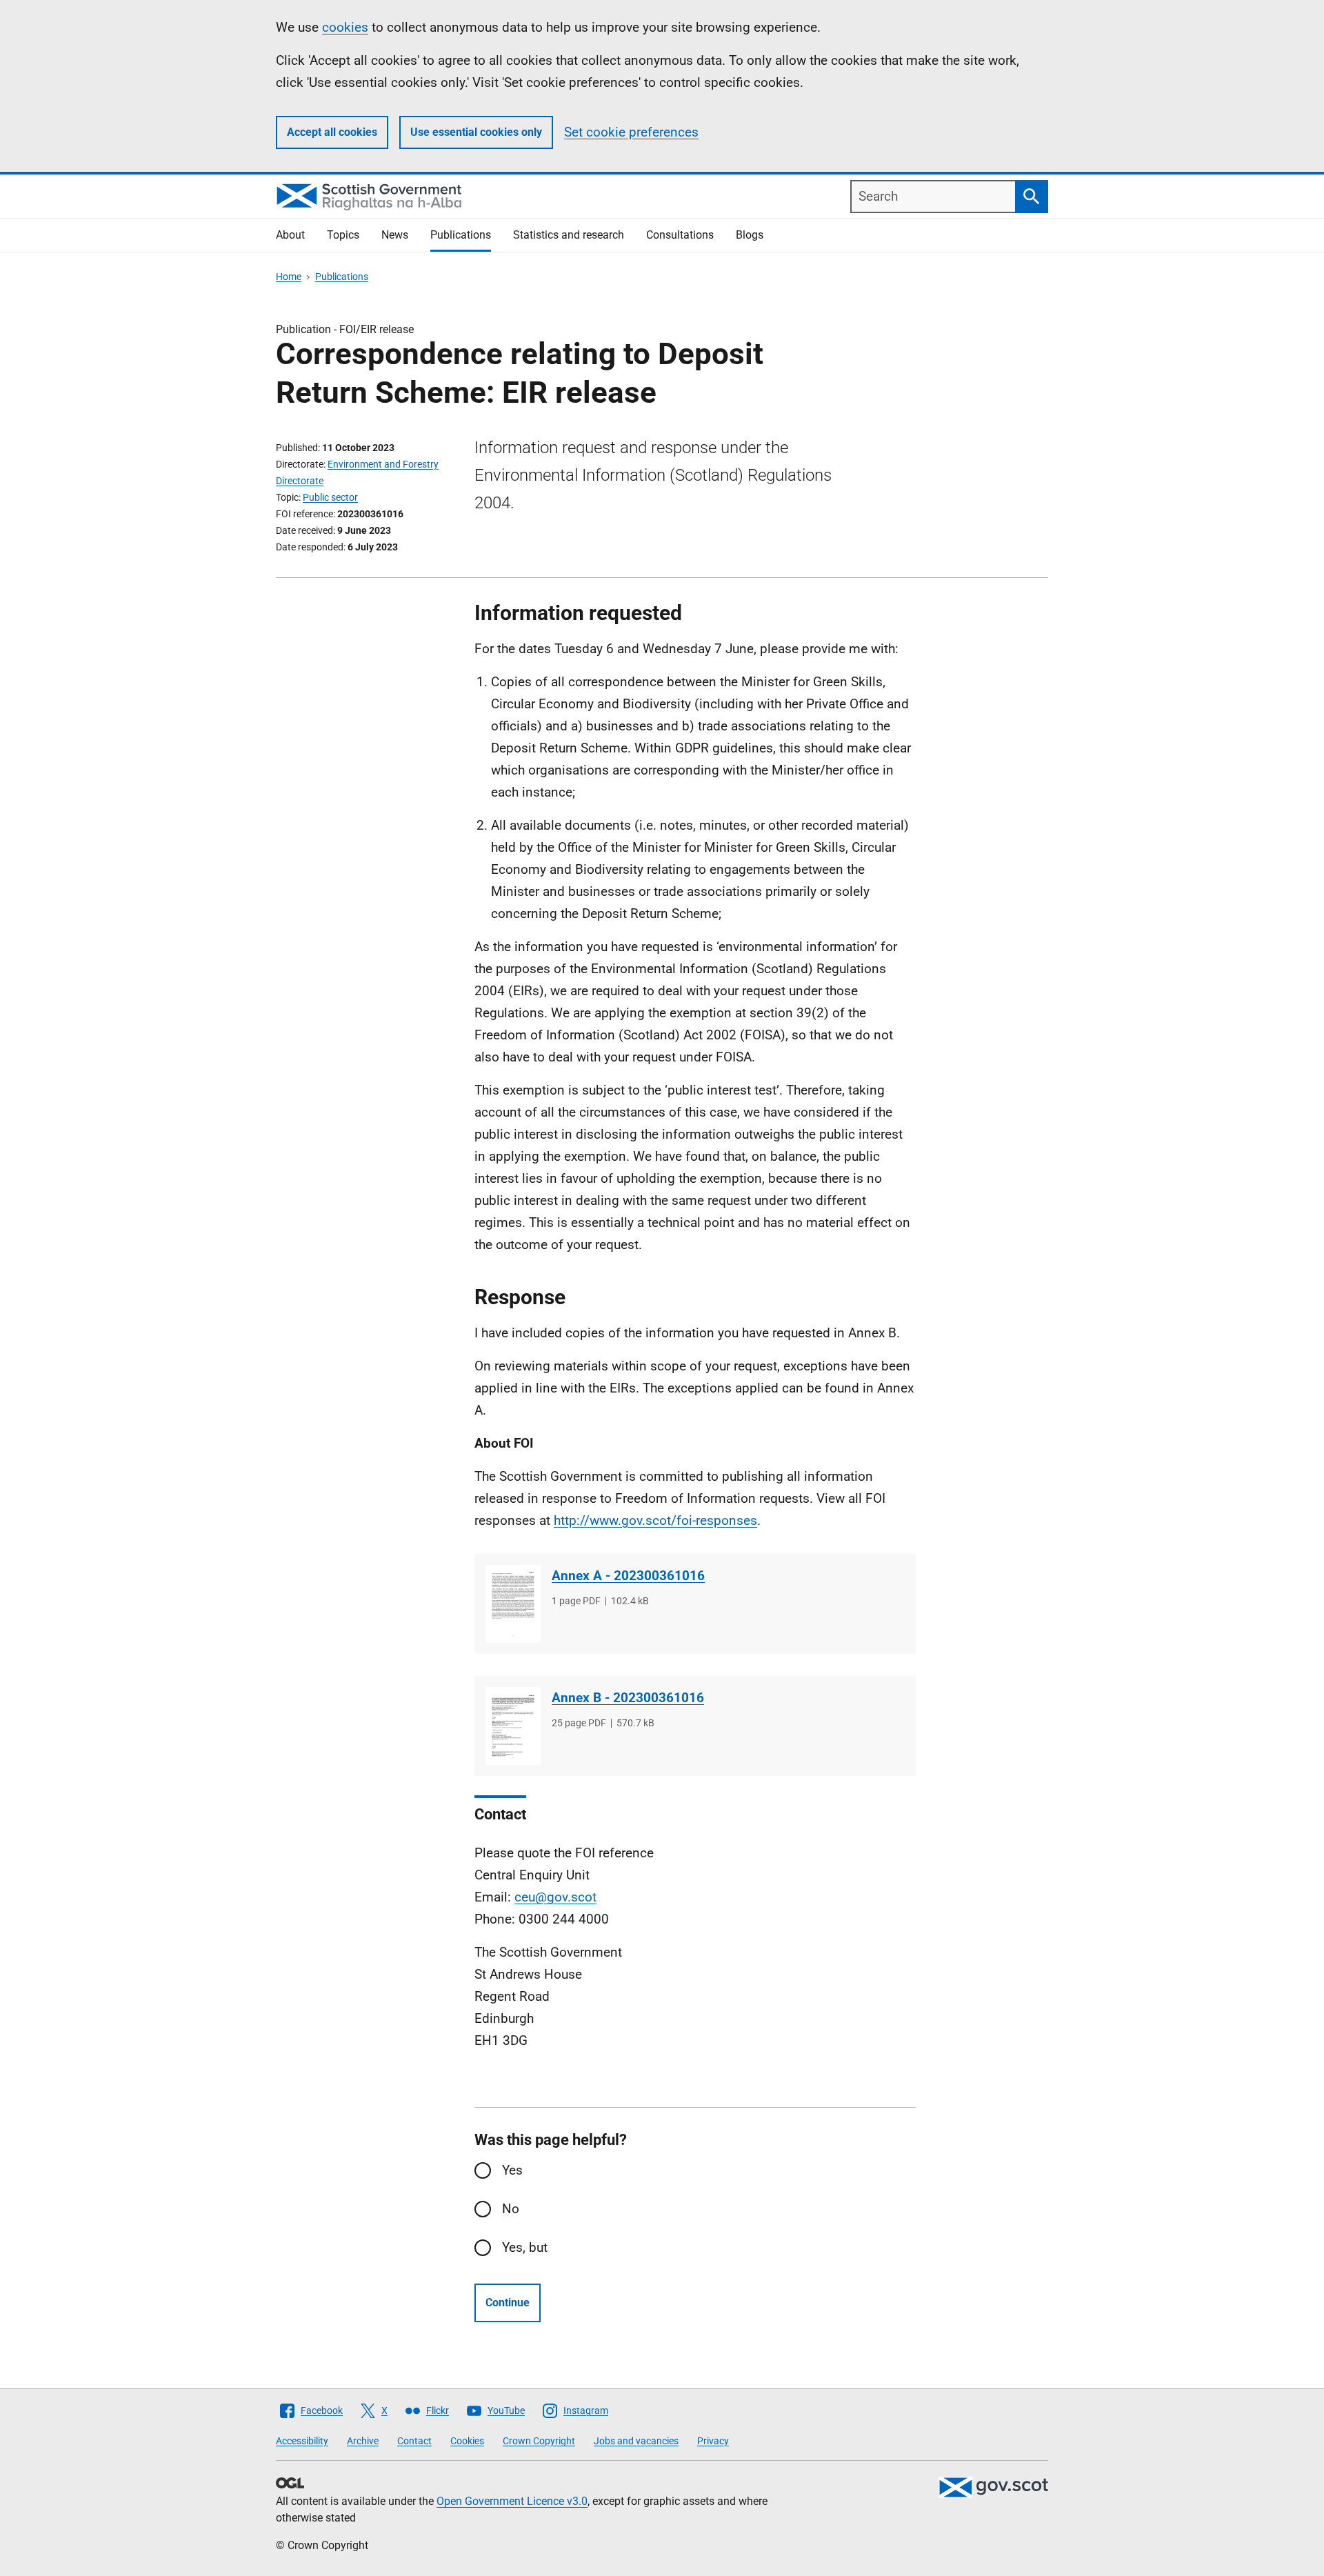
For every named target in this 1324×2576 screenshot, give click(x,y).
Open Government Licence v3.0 (512, 2501)
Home (289, 277)
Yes (512, 2170)
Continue (508, 2303)
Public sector (330, 497)
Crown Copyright (539, 2441)
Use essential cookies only (476, 132)
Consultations (680, 235)
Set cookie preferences (631, 132)
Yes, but (525, 2247)
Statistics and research (569, 235)
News (395, 235)
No (511, 2209)
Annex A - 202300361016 (628, 1576)
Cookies (467, 2441)
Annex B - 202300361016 (628, 1698)
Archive (363, 2441)
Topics (343, 235)
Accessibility (302, 2441)
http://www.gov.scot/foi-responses (655, 1520)
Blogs (750, 235)
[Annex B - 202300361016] (513, 1726)
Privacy (713, 2441)
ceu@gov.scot (555, 1897)
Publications (461, 235)
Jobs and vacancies (636, 2441)
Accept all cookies (332, 132)
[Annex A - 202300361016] (513, 1604)
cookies (345, 27)
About (290, 235)
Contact (414, 2441)
